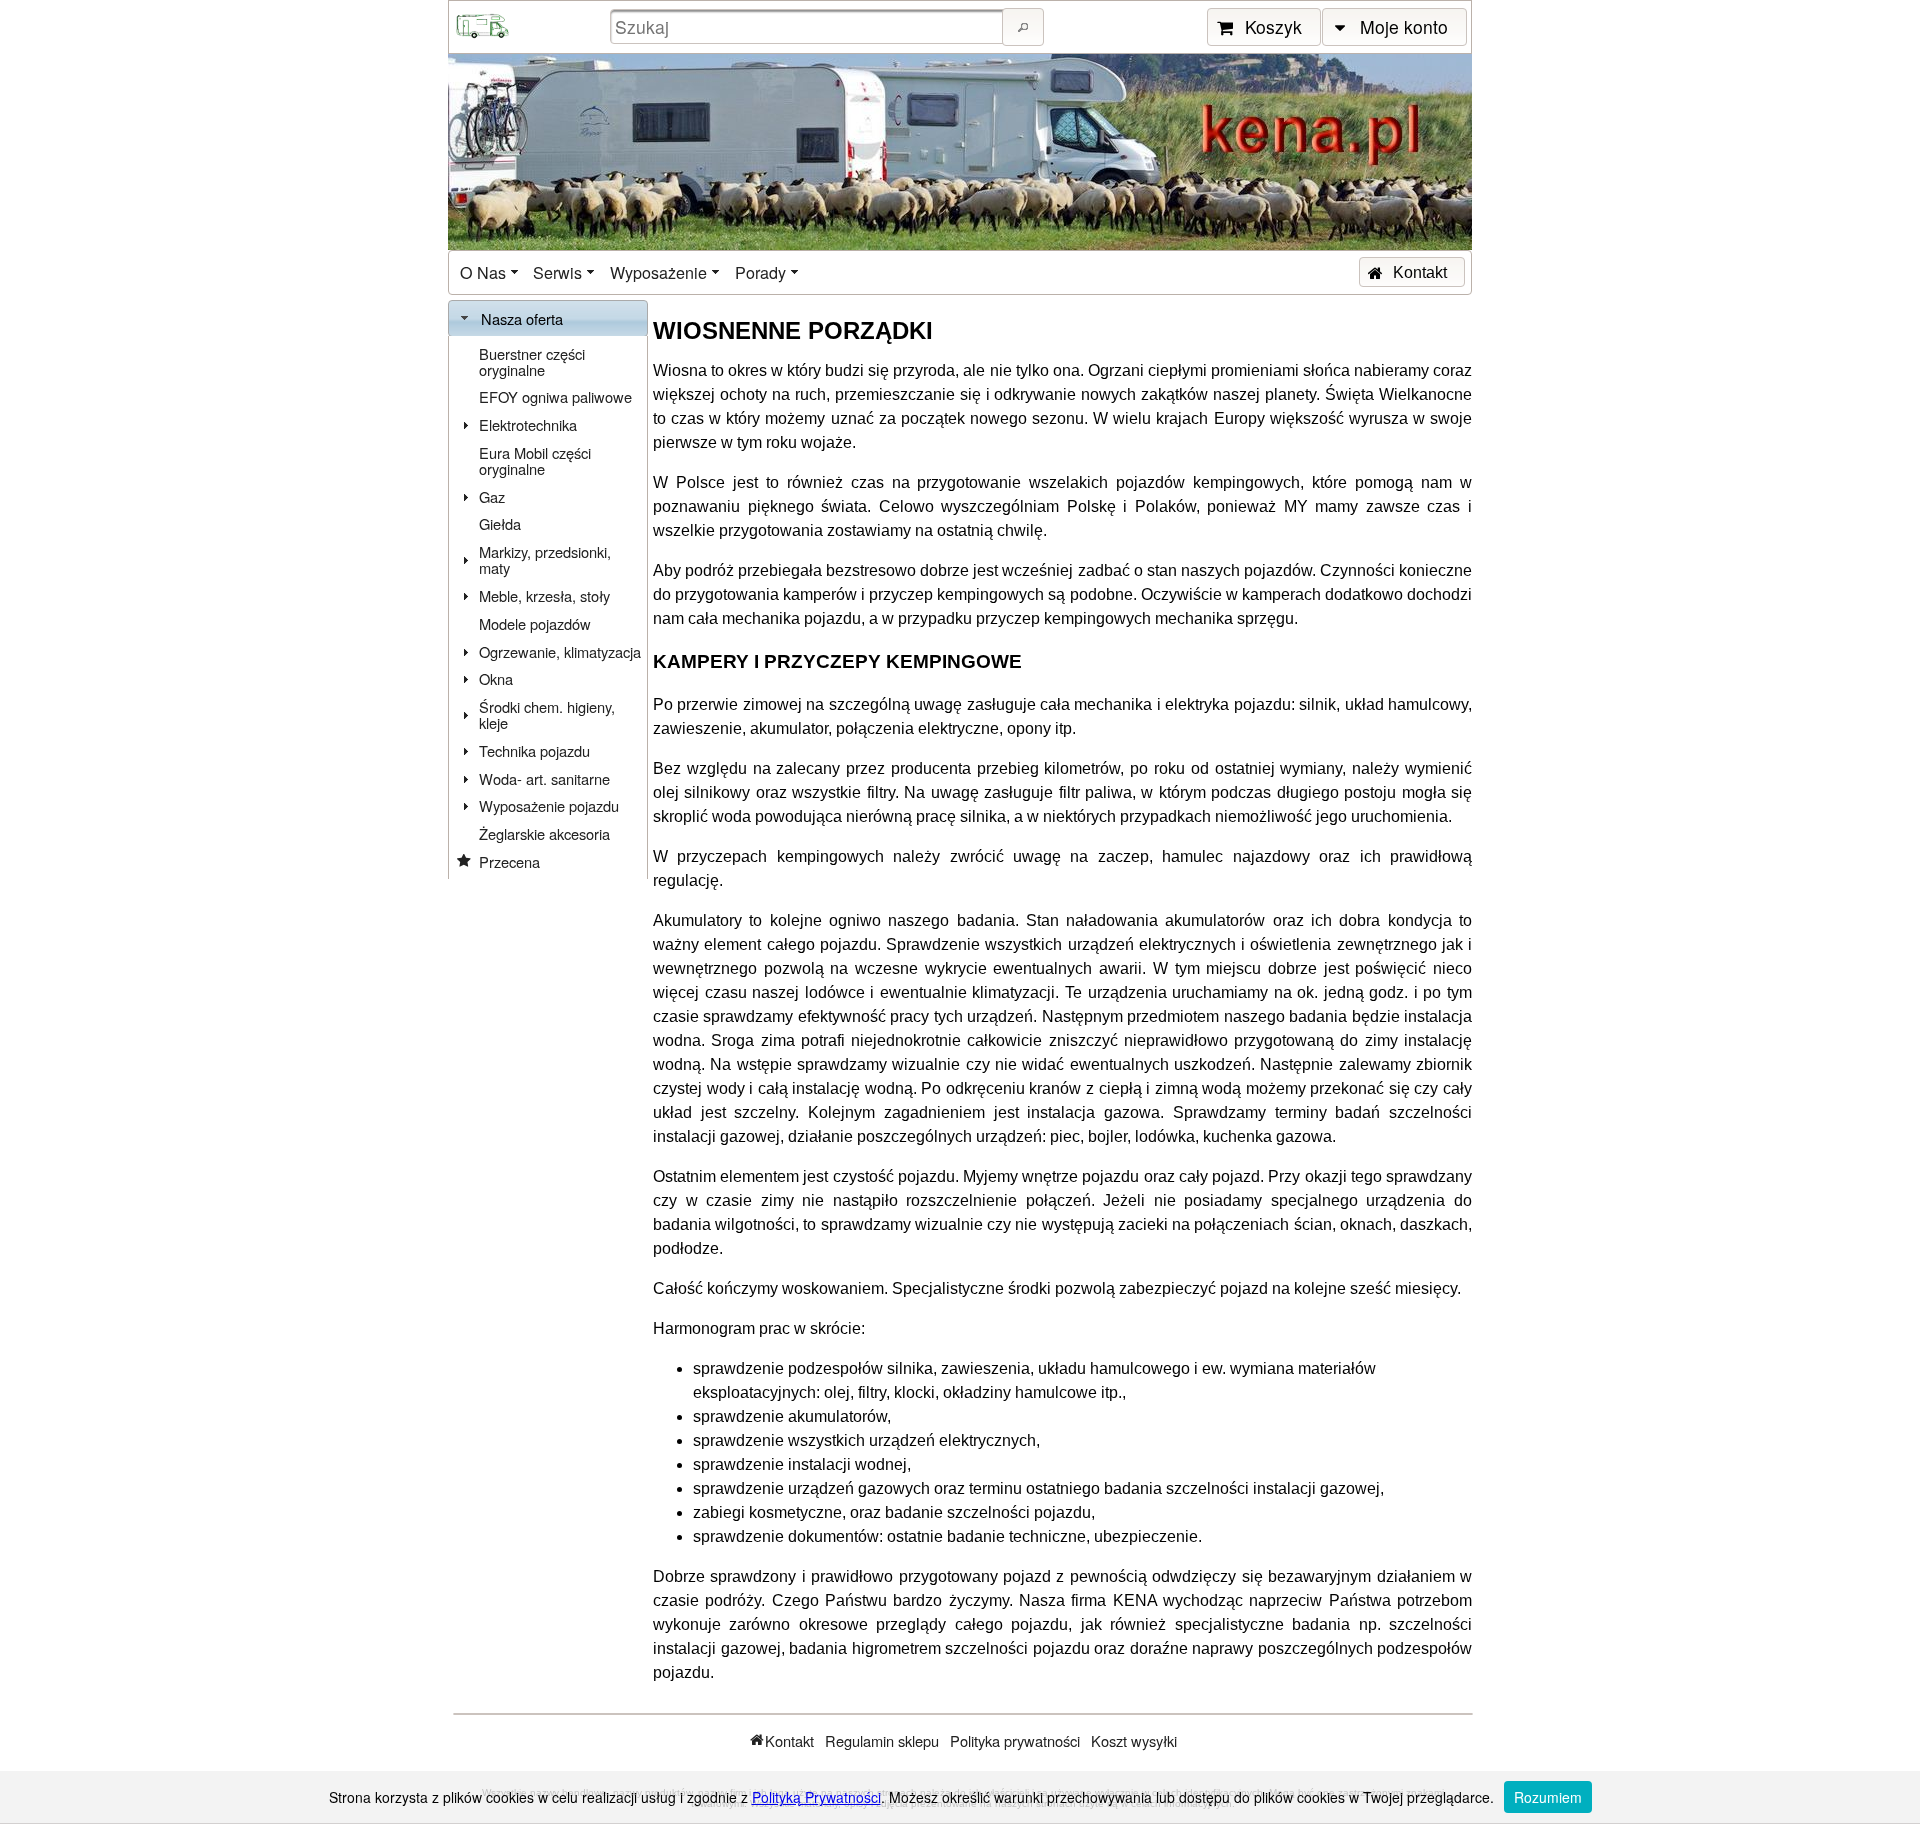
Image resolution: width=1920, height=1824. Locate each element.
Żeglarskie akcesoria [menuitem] (544, 833)
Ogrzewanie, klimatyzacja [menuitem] (560, 651)
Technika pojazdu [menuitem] (534, 750)
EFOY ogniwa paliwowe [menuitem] (555, 396)
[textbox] (809, 26)
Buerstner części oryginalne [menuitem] (532, 361)
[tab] (548, 319)
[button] (1023, 27)
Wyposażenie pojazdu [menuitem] (549, 805)
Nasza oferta (522, 318)
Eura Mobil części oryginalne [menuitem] (535, 460)
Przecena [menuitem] (509, 861)
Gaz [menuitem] (492, 496)
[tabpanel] (548, 608)
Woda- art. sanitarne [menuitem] (544, 778)
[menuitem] (491, 272)
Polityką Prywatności (816, 1797)
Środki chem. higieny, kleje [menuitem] (547, 714)
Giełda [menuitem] (500, 523)
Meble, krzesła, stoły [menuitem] (544, 595)
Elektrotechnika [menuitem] (528, 424)
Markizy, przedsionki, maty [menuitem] (545, 559)
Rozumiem (1548, 1797)
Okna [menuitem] (496, 678)
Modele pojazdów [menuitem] (535, 623)
